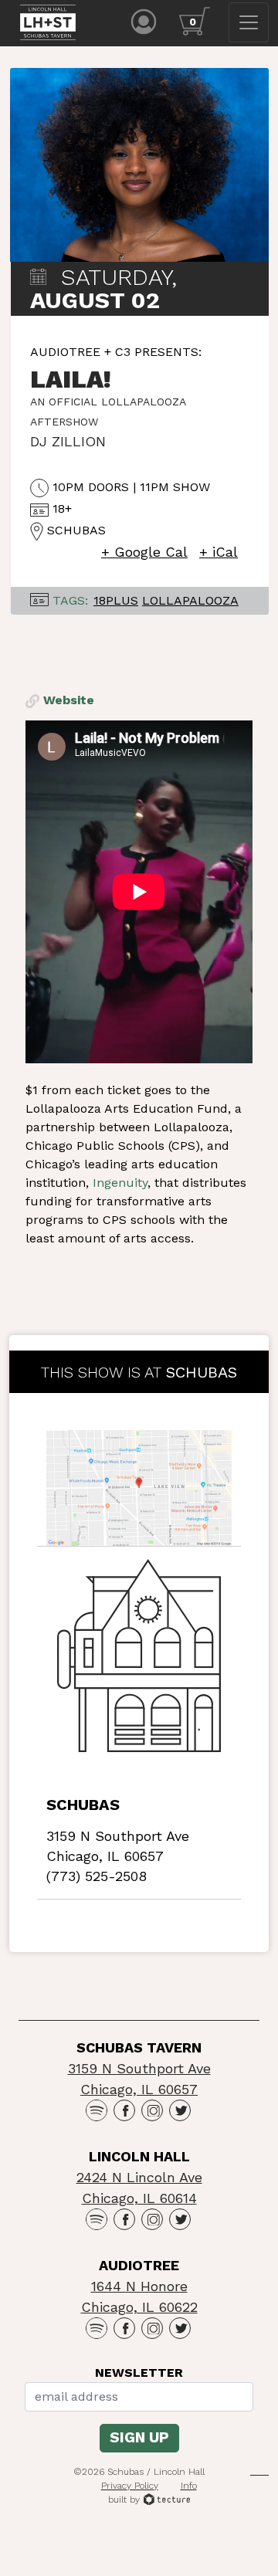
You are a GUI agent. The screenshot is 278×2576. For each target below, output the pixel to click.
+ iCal (219, 552)
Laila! (71, 379)
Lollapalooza (190, 600)
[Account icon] (144, 20)
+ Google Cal (144, 552)
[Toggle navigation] (249, 22)
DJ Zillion (68, 441)
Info (189, 2486)
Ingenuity (120, 1183)
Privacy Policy (130, 2486)
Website (67, 700)
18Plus (116, 600)
